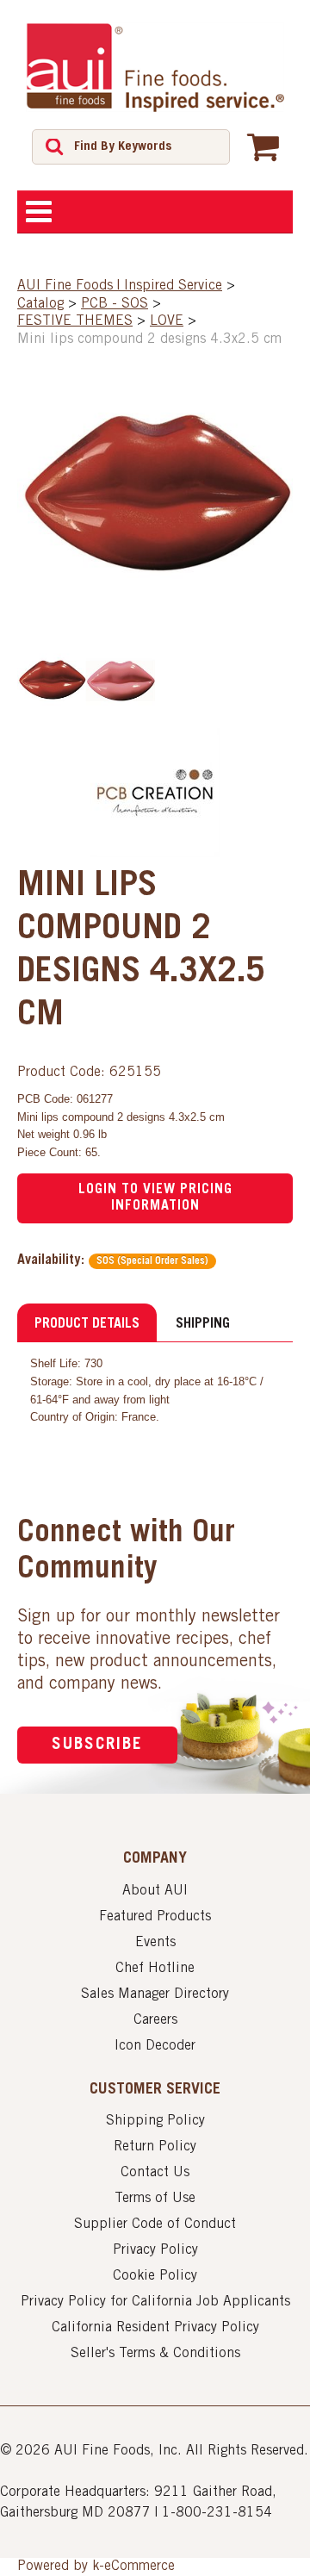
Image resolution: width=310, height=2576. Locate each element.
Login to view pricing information (155, 1198)
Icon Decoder (155, 2046)
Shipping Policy (155, 2121)
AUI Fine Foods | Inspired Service (120, 286)
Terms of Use (155, 2199)
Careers (155, 2020)
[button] (263, 146)
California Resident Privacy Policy (155, 2328)
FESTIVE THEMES (75, 321)
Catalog (40, 304)
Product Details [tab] (87, 1324)
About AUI (155, 1891)
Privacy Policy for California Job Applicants (155, 2302)
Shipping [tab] (203, 1324)
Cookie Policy (155, 2276)
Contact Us (155, 2173)
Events (155, 1943)
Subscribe (97, 1745)
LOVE (167, 321)
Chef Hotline (155, 1969)
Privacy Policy (155, 2250)
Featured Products (155, 1917)
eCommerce (139, 2567)
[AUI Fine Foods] (155, 67)
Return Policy (155, 2147)
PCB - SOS (115, 304)
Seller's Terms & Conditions (155, 2354)
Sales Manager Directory (155, 1994)
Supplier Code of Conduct (155, 2224)
